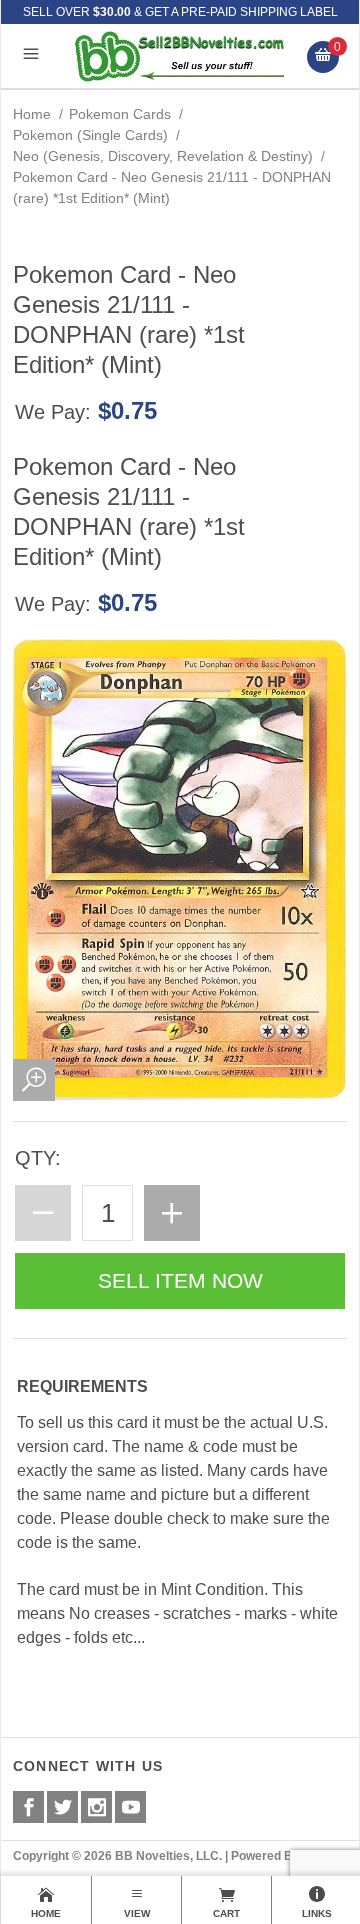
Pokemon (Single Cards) (90, 135)
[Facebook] (28, 1807)
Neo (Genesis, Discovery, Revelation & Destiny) (163, 156)
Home (32, 114)
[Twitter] (62, 1807)
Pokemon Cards (120, 114)
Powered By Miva (280, 1856)
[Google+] (96, 1807)
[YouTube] (130, 1807)
